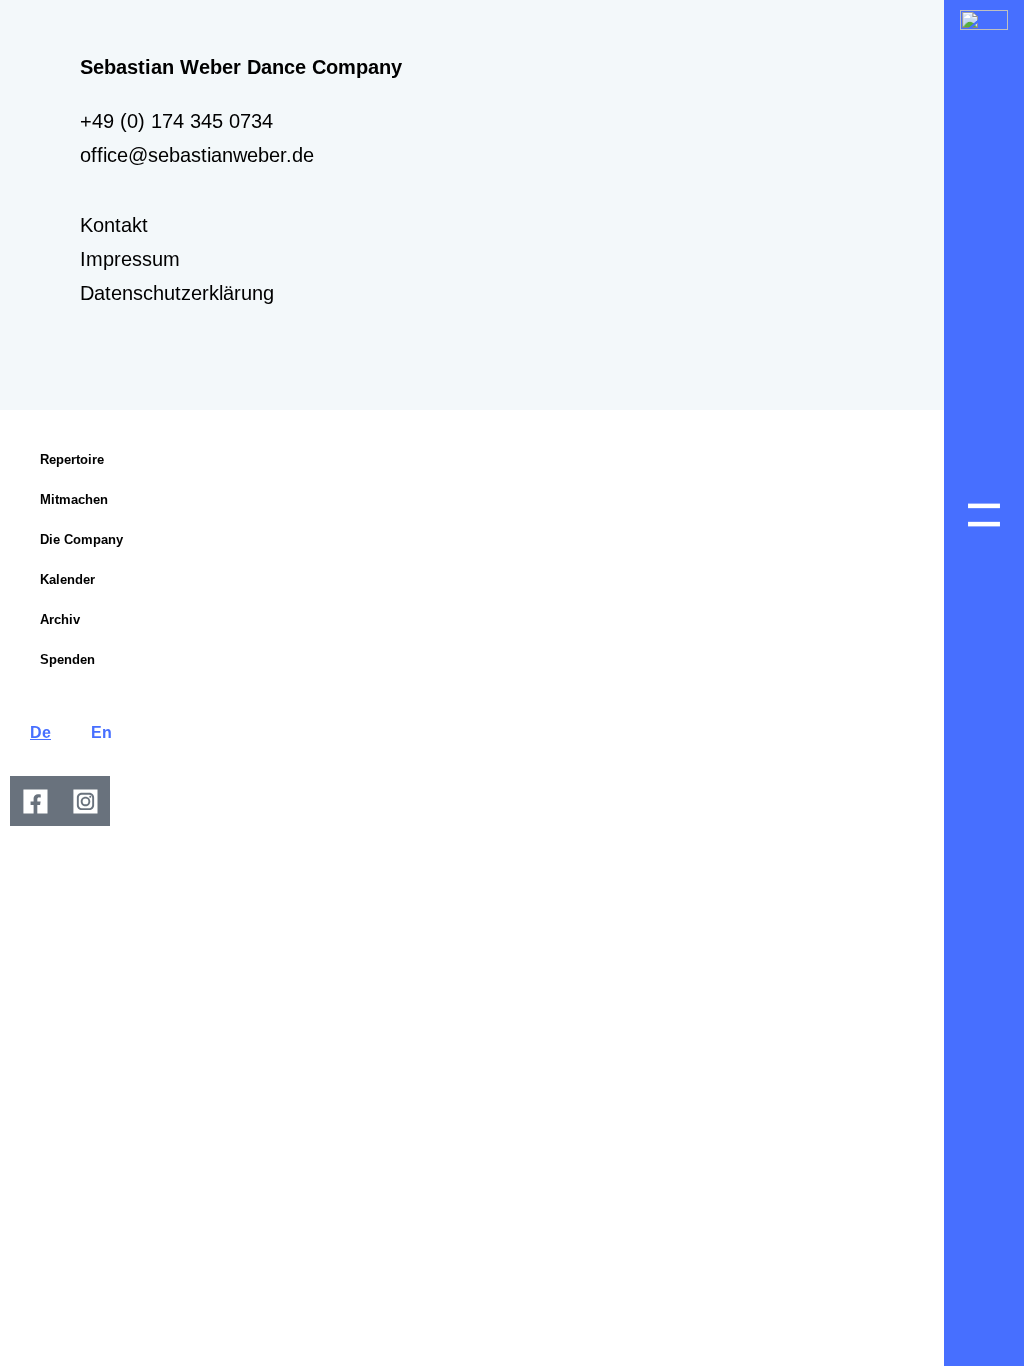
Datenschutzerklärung (177, 293)
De (40, 732)
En (101, 732)
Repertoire (72, 459)
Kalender (67, 579)
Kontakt (114, 225)
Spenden (67, 659)
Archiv (60, 619)
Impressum (130, 259)
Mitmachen (74, 499)
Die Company (81, 539)
